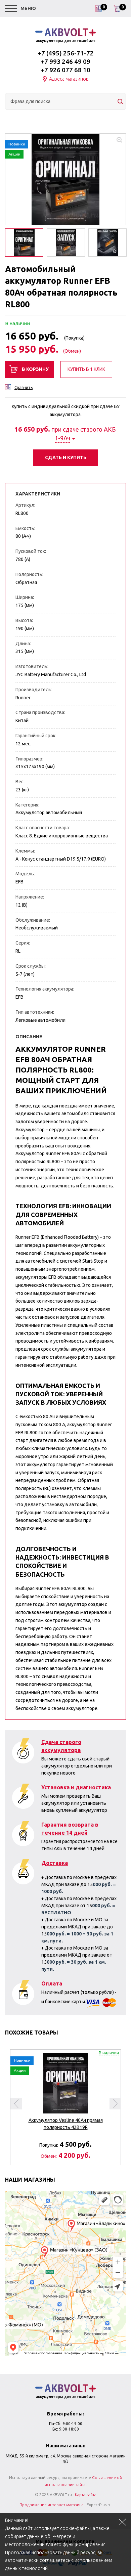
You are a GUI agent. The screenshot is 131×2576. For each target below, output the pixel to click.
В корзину (35, 369)
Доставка (55, 1863)
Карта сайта (86, 2495)
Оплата (52, 1983)
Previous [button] (16, 2104)
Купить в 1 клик (86, 369)
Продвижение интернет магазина (52, 2505)
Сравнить (24, 387)
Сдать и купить (66, 457)
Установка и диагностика (76, 1787)
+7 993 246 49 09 (65, 61)
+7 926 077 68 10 (65, 70)
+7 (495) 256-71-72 (66, 53)
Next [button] (115, 2104)
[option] (65, 179)
